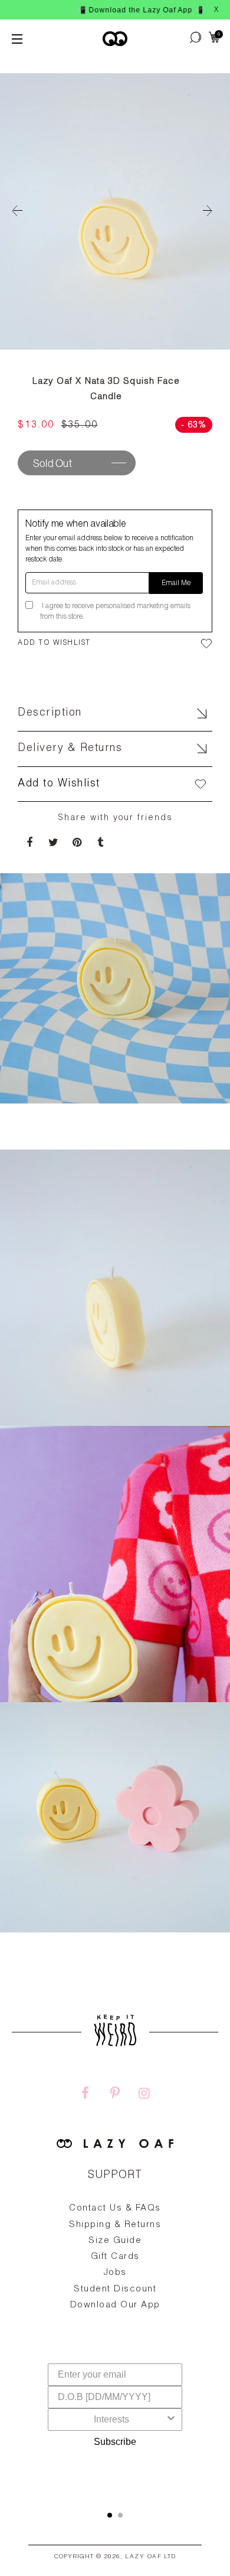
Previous (18, 211)
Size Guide (115, 2241)
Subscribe (115, 2442)
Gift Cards (115, 2257)
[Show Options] (171, 2420)
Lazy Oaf (143, 2557)
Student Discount (115, 2289)
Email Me (176, 583)
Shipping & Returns (115, 2225)
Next (212, 211)
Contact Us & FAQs (115, 2208)
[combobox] (111, 2420)
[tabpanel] (115, 2284)
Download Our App (115, 2305)
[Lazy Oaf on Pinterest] (115, 2095)
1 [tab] (110, 2515)
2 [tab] (120, 2515)
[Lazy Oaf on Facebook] (86, 2095)
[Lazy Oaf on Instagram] (144, 2095)
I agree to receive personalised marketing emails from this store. (115, 612)
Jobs (115, 2273)
